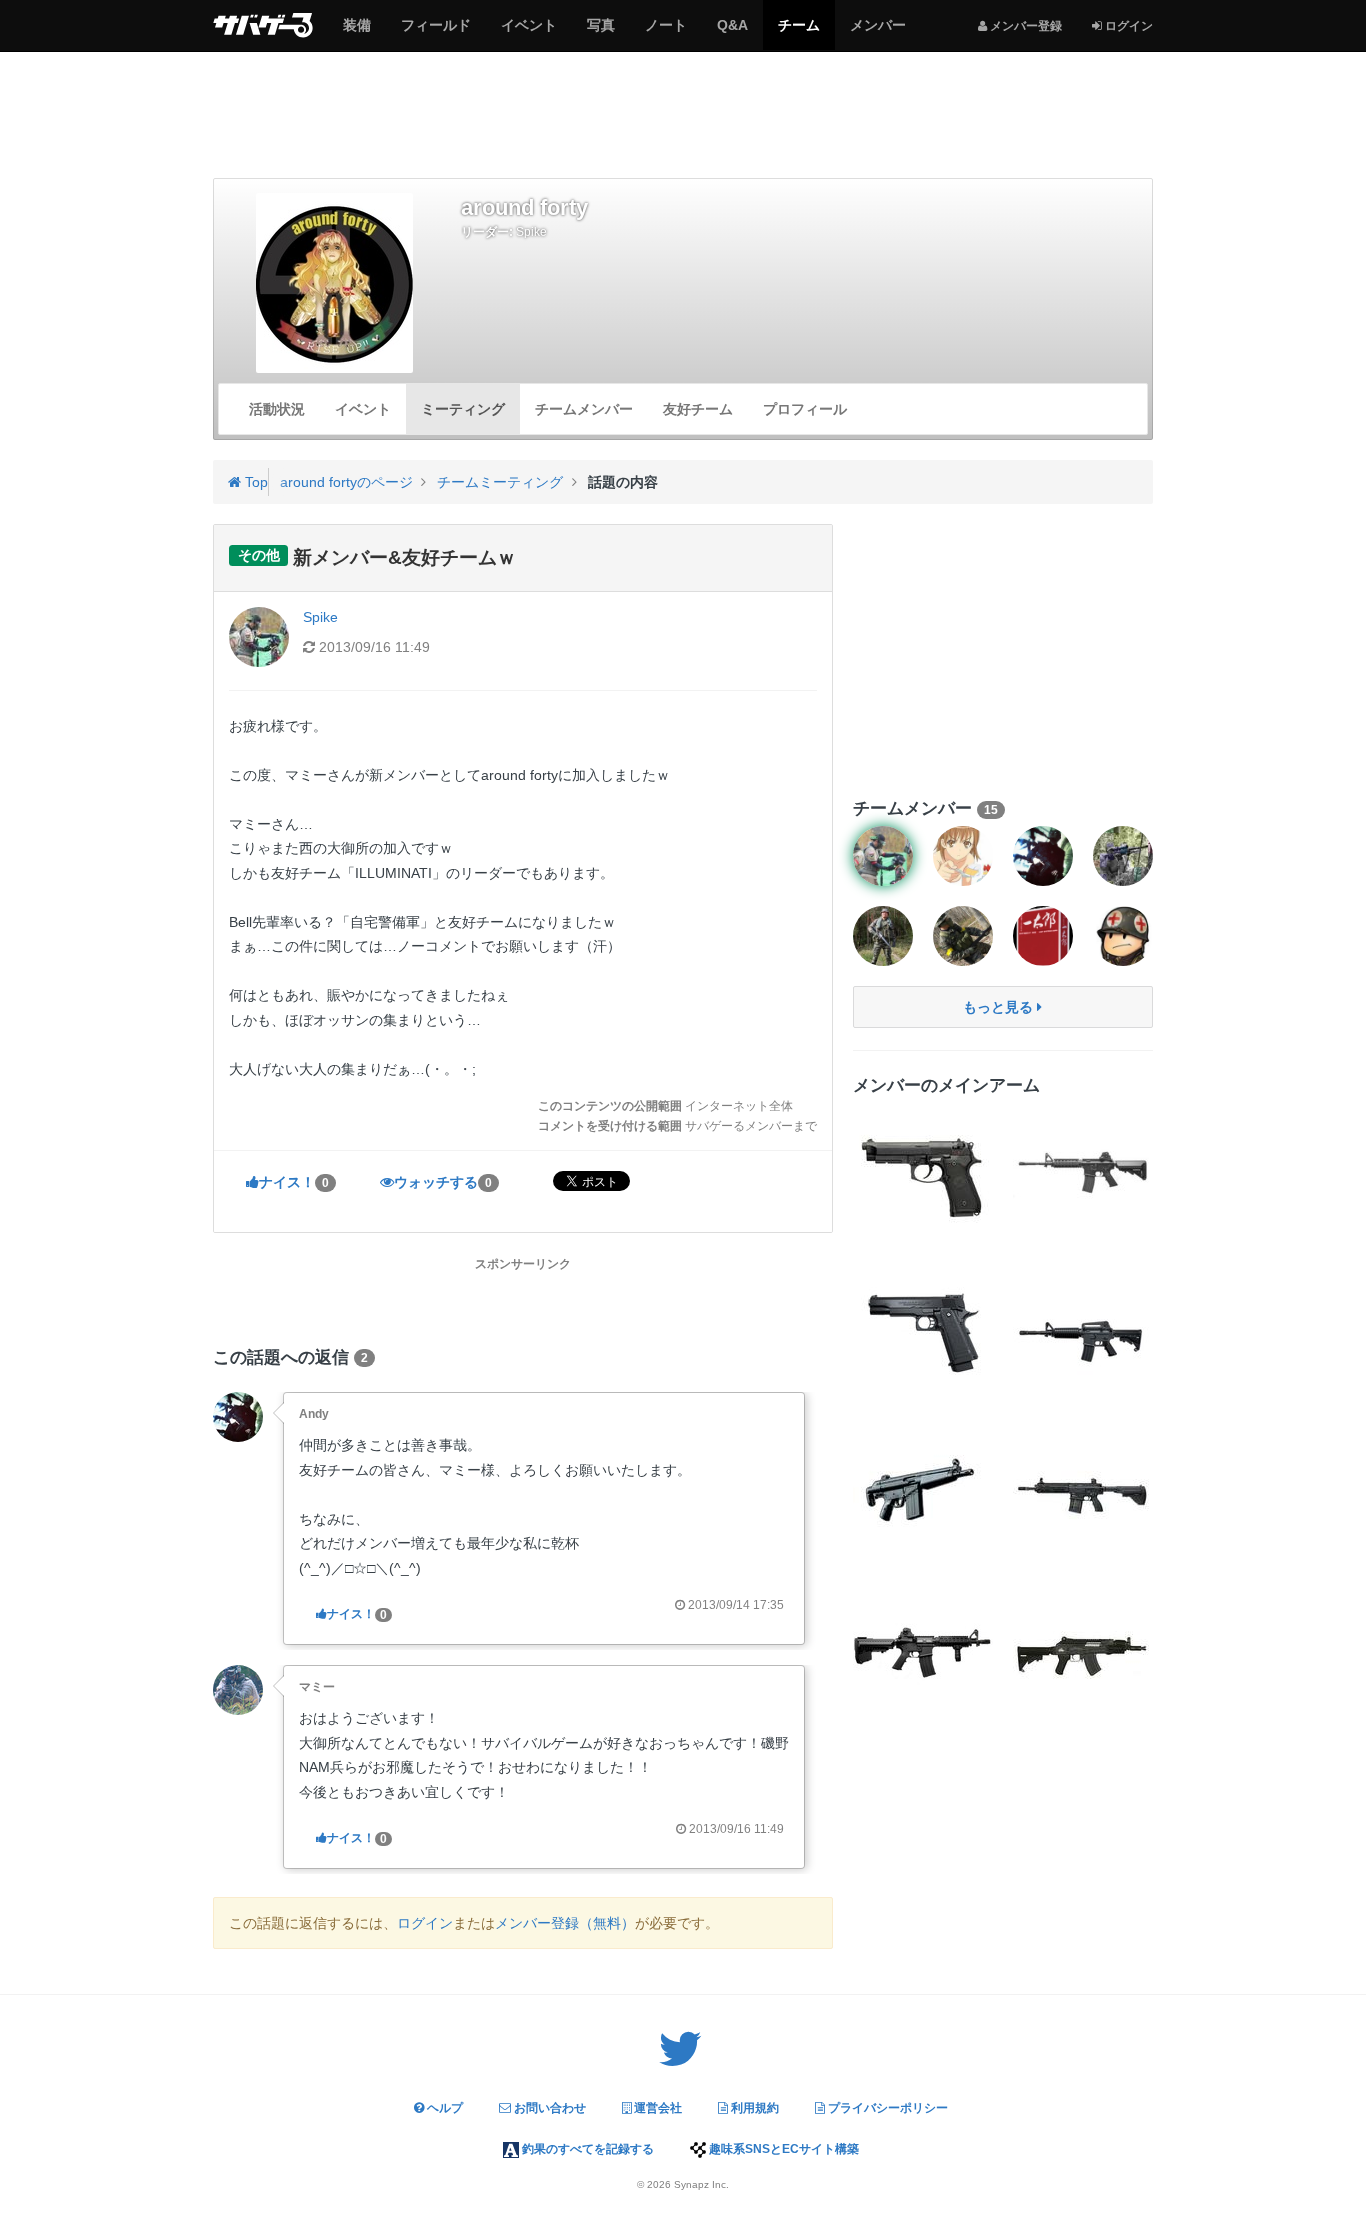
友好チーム (698, 409)
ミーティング (463, 409)
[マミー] (238, 1689)
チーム (798, 33)
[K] (1123, 936)
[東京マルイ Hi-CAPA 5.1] (923, 1333)
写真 (600, 33)
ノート (665, 33)
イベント (528, 33)
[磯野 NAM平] (883, 936)
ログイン (425, 1923)
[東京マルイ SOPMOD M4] (1083, 1173)
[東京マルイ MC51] (923, 1493)
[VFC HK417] (1083, 1493)
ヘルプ (443, 2108)
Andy (314, 1414)
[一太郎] (1043, 936)
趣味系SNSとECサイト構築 (782, 2149)
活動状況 (277, 409)
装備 (356, 33)
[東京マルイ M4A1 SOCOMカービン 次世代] (1083, 1333)
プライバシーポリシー (886, 2108)
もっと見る (1000, 1007)
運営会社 (656, 2108)
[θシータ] (1123, 856)
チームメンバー (584, 409)
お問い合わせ (548, 2108)
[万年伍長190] (963, 936)
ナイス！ (294, 1182)
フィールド (435, 33)
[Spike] (883, 856)
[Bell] (963, 856)
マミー (317, 1687)
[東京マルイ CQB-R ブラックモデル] (923, 1653)
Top (254, 482)
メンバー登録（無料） (565, 1923)
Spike (531, 232)
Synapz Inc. (701, 2184)
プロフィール (805, 409)
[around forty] (334, 283)
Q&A (732, 33)
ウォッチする (443, 1182)
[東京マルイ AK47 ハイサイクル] (1083, 1653)
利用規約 (753, 2108)
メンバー (877, 33)
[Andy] (238, 1416)
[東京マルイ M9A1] (923, 1173)
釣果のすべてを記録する (586, 2149)
